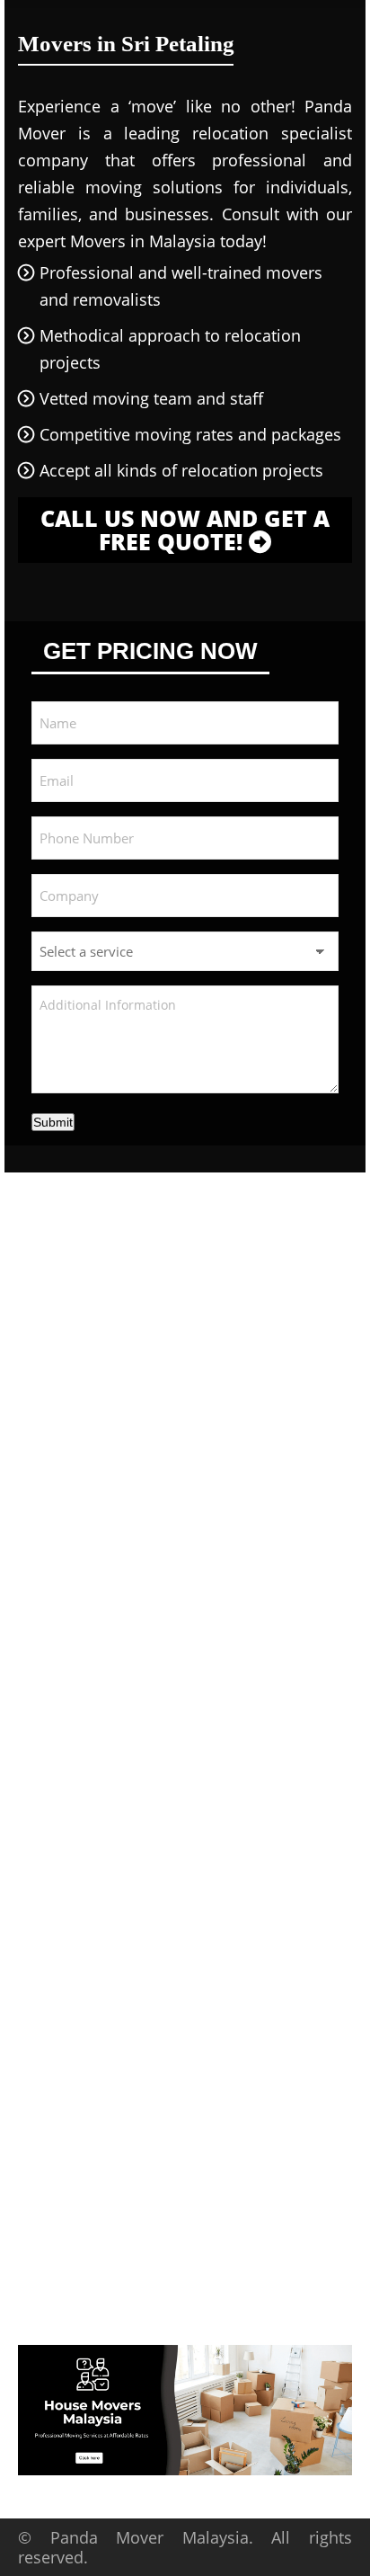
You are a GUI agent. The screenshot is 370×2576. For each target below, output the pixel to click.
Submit (53, 1122)
